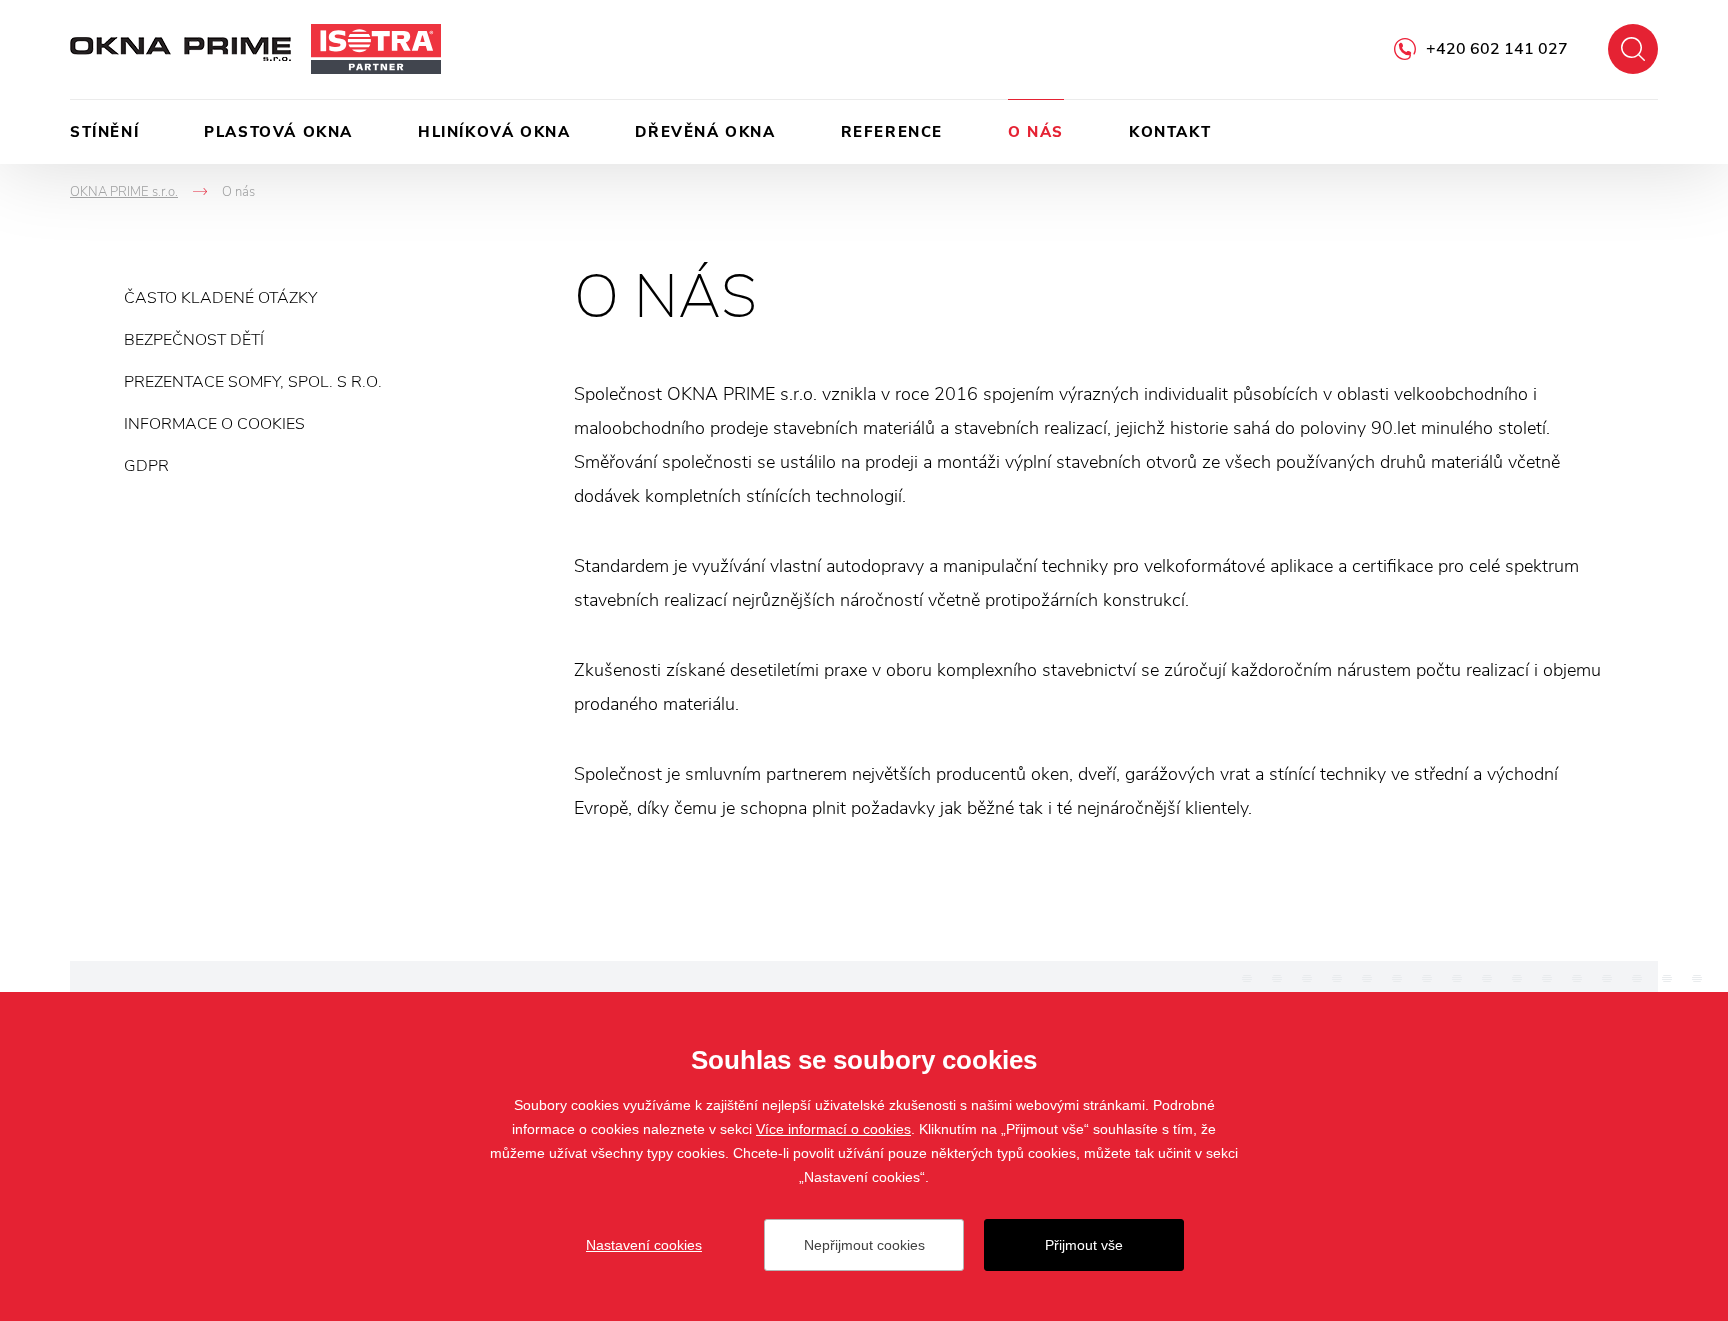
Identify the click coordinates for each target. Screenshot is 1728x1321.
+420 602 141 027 (1497, 49)
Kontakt (1170, 132)
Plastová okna (278, 132)
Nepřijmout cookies (864, 1245)
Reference (892, 132)
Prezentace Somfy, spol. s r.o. (253, 382)
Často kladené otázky (220, 298)
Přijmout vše (1084, 1245)
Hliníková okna (494, 132)
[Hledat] (1633, 49)
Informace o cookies (214, 424)
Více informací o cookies (833, 1129)
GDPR (146, 466)
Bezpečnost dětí (194, 340)
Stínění (104, 132)
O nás (1036, 132)
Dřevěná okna (705, 132)
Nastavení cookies (644, 1245)
